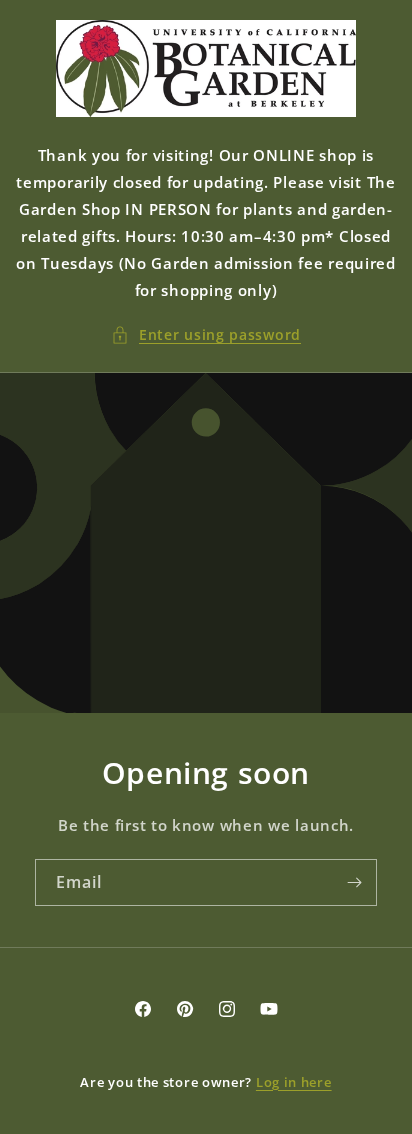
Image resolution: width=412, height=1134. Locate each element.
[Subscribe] (354, 882)
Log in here (294, 1082)
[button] (206, 334)
